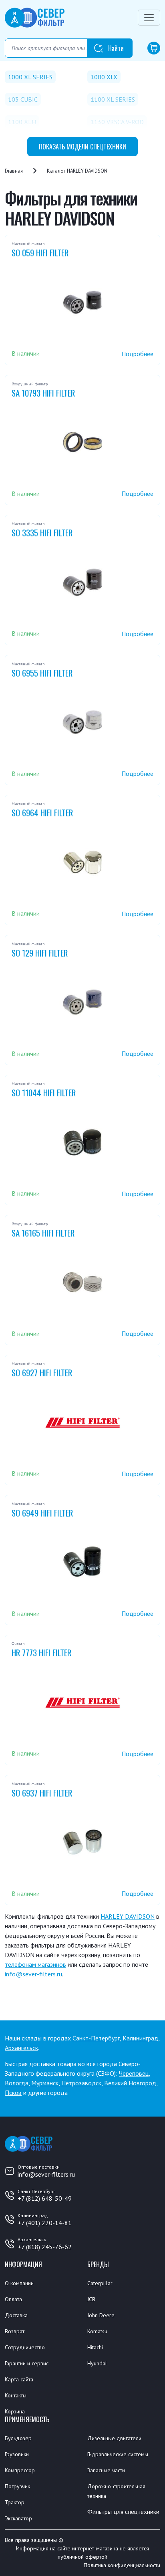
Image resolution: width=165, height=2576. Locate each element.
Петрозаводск (81, 2083)
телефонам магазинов (35, 1964)
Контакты (16, 2395)
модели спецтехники (82, 147)
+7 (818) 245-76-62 (45, 2247)
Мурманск (45, 2083)
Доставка (16, 2315)
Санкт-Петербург (96, 2038)
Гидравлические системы (118, 2454)
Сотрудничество (25, 2347)
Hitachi (95, 2347)
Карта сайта (19, 2379)
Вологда (17, 2083)
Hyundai (97, 2363)
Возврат (15, 2331)
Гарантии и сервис (27, 2363)
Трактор (15, 2502)
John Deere (101, 2315)
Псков (13, 2093)
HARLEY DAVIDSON (128, 1916)
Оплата (13, 2299)
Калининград (140, 2038)
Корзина (15, 2411)
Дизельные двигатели (114, 2438)
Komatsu (97, 2331)
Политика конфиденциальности (122, 2565)
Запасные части (106, 2470)
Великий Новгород (130, 2083)
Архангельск (21, 2048)
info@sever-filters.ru (33, 1974)
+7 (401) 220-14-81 (45, 2223)
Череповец (134, 2073)
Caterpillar (100, 2283)
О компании (19, 2283)
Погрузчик (17, 2486)
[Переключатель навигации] (149, 18)
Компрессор (20, 2470)
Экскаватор (18, 2518)
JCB (91, 2299)
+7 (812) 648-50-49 (45, 2198)
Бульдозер (18, 2438)
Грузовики (17, 2454)
